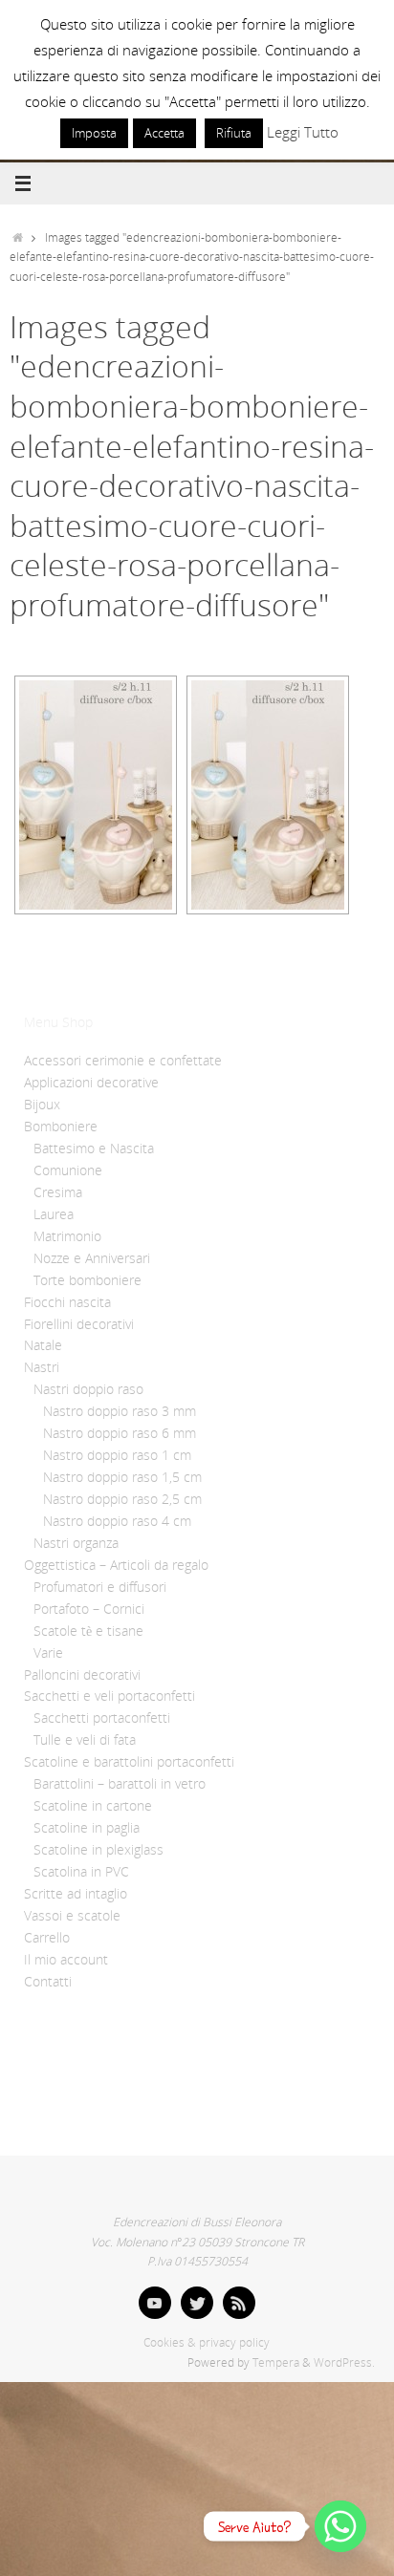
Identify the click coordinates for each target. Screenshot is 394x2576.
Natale (43, 1345)
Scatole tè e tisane (88, 1631)
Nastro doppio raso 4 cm (117, 1521)
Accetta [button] (164, 133)
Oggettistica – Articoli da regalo (116, 1565)
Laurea (54, 1214)
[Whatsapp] (340, 2526)
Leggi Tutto (303, 132)
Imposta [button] (94, 133)
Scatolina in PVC (81, 1872)
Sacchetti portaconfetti (102, 1718)
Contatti (48, 1982)
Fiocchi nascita (67, 1302)
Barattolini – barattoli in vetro (120, 1784)
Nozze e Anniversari (92, 1258)
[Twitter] (197, 2303)
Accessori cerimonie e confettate (123, 1061)
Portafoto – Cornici (89, 1609)
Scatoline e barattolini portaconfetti (129, 1762)
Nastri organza (76, 1543)
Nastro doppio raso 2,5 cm (122, 1499)
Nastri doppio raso (88, 1389)
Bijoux (42, 1105)
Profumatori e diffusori (100, 1587)
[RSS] (239, 2303)
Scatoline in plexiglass (98, 1850)
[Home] (18, 237)
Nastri (42, 1367)
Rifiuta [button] (234, 133)
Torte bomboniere (88, 1280)
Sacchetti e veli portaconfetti (109, 1696)
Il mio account (66, 1960)
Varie (48, 1653)
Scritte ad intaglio (76, 1894)
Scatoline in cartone (93, 1806)
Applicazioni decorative (91, 1083)
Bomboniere (61, 1127)
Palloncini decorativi (82, 1675)
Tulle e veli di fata (85, 1740)
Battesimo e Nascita (94, 1148)
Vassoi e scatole (72, 1916)
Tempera (276, 2362)
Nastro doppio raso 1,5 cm (122, 1477)
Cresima (58, 1192)
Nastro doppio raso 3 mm (120, 1411)
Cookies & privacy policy (207, 2342)
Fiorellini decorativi (79, 1324)
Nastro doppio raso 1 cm (117, 1455)
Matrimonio (67, 1236)
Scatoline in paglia (87, 1828)
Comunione (68, 1170)
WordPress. (344, 2362)
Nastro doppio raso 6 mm (120, 1433)
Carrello (47, 1938)
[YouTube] (155, 2303)
